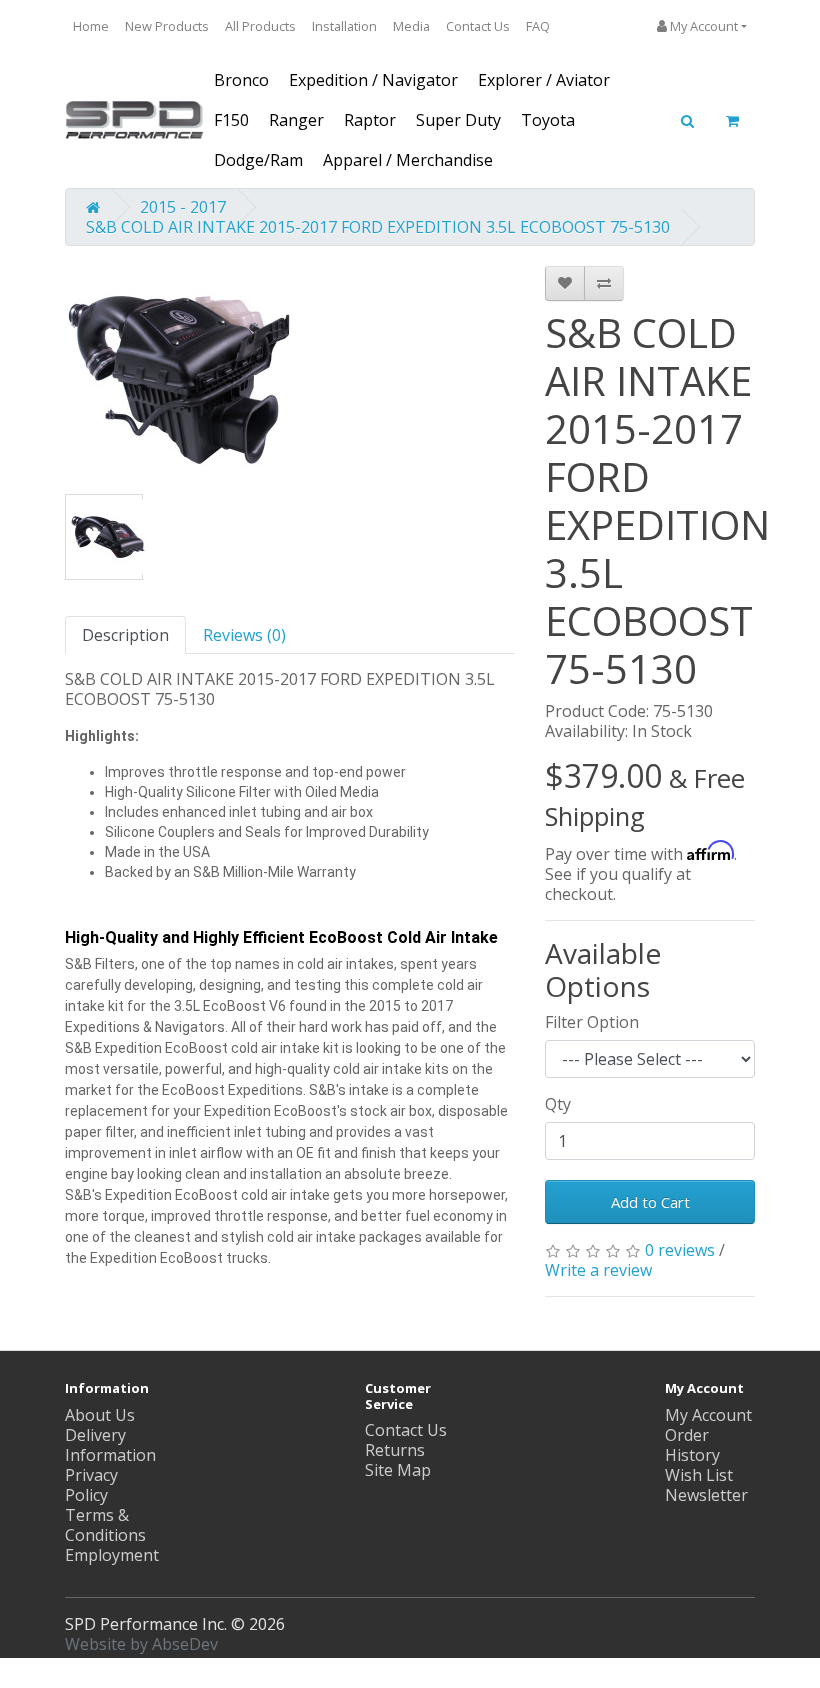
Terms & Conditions (105, 1525)
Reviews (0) (244, 635)
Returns (395, 1450)
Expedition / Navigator (373, 80)
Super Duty (458, 120)
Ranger (296, 120)
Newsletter (706, 1495)
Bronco (241, 80)
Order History (692, 1445)
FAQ (538, 26)
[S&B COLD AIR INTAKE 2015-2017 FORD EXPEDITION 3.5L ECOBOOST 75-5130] (179, 378)
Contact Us (478, 26)
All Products (260, 26)
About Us (100, 1415)
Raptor (370, 120)
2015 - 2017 (183, 207)
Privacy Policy (91, 1485)
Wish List (699, 1475)
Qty (558, 1104)
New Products (167, 26)
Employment (112, 1555)
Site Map (398, 1470)
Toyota (548, 120)
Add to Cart (650, 1202)
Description (125, 635)
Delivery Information (110, 1445)
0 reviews (680, 1250)
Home (91, 26)
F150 (231, 120)
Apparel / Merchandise (408, 160)
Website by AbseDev (141, 1644)
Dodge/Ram (258, 160)
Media (411, 26)
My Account (708, 1415)
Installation (344, 26)
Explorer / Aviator (544, 80)
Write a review (598, 1270)
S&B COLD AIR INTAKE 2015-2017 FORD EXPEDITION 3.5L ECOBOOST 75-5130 (378, 227)
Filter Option (592, 1022)
